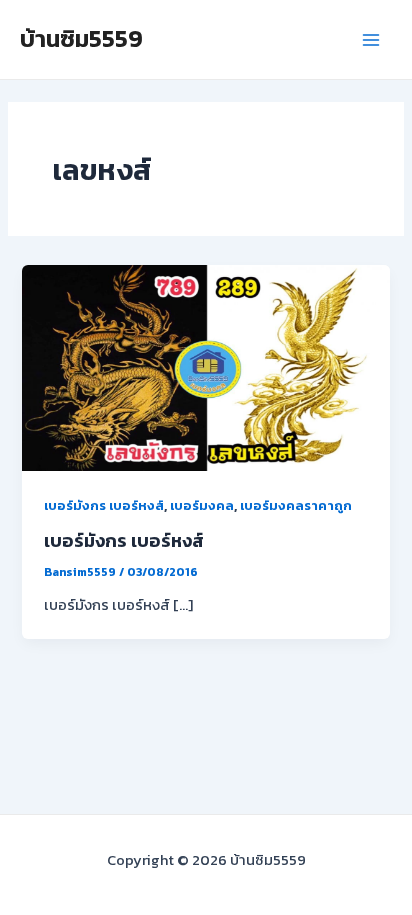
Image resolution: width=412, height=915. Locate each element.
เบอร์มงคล (202, 505)
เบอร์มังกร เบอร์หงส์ (104, 505)
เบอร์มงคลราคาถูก (296, 505)
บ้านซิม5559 (81, 38)
